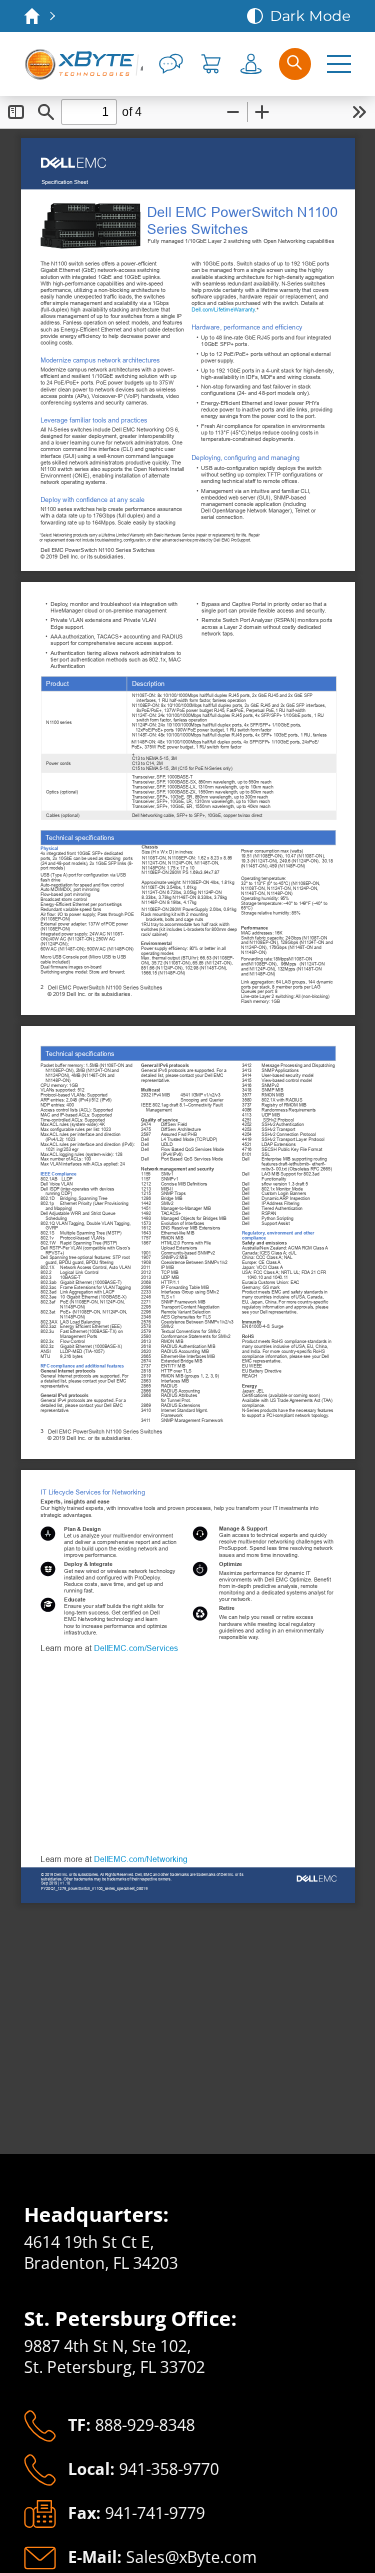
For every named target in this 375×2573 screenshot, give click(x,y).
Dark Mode (310, 16)
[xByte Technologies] (83, 64)
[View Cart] (211, 64)
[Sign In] (251, 64)
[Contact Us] (171, 64)
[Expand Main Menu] (339, 64)
